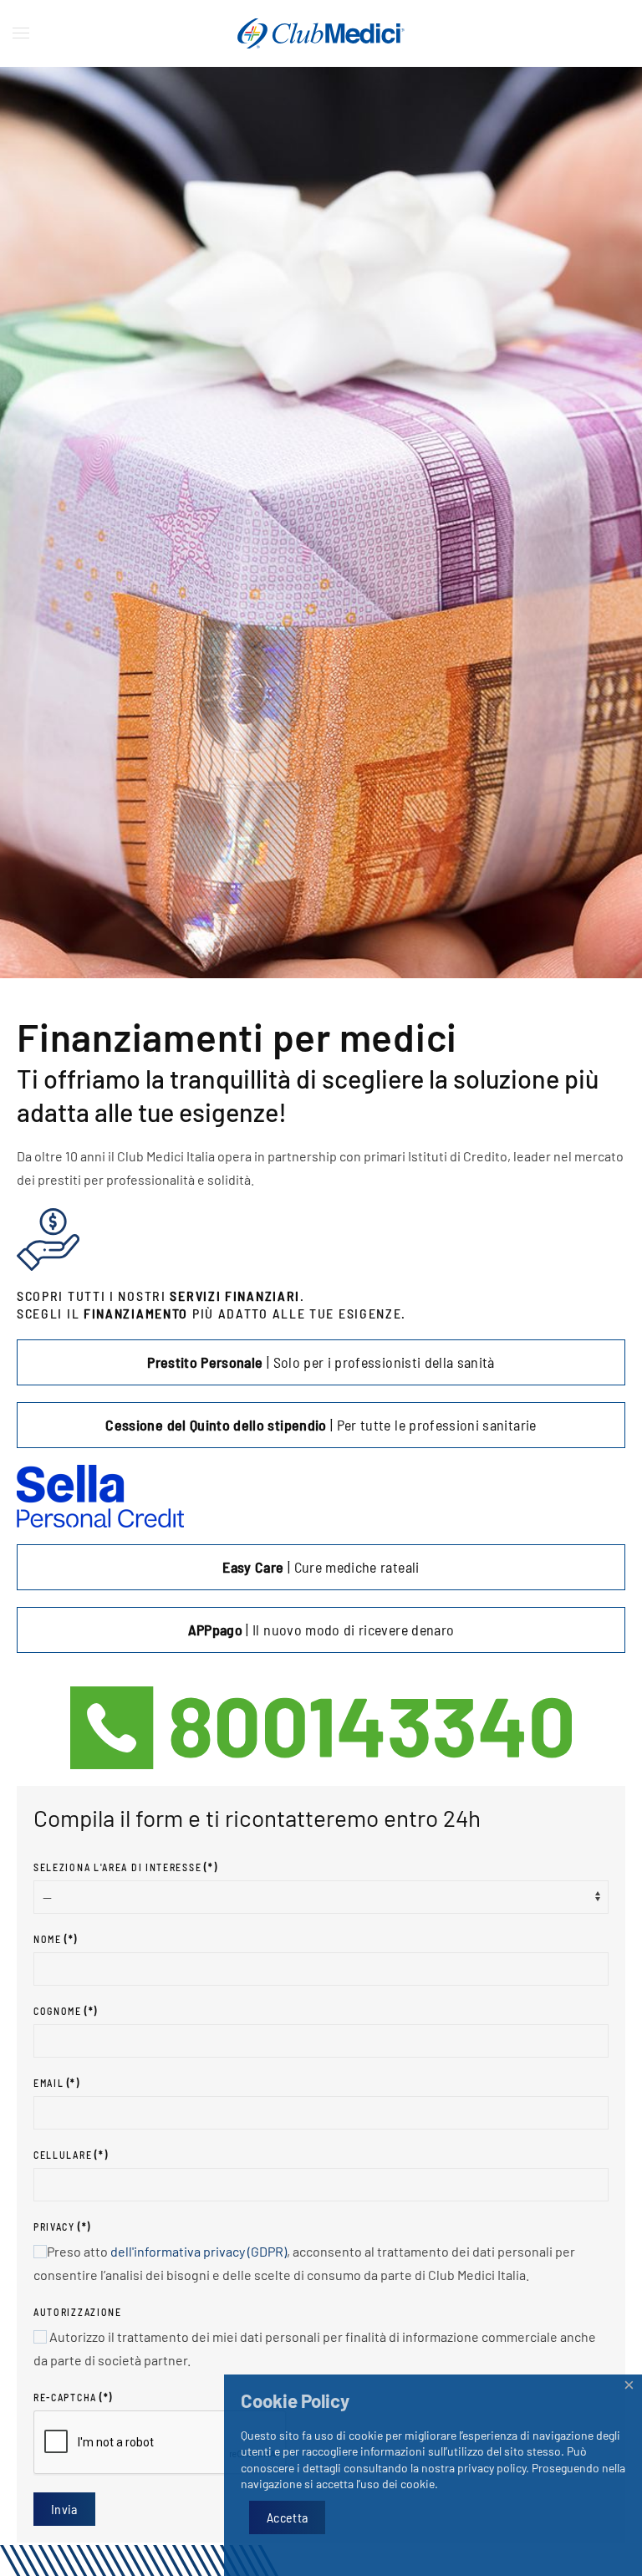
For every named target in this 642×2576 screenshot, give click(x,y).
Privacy (62, 2227)
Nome (56, 1939)
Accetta (287, 2517)
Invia (64, 2509)
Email (57, 2083)
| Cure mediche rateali (321, 1567)
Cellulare (71, 2155)
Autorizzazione (78, 2312)
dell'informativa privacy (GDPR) (199, 2251)
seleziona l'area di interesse (125, 1867)
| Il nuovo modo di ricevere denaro (321, 1630)
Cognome (66, 2011)
